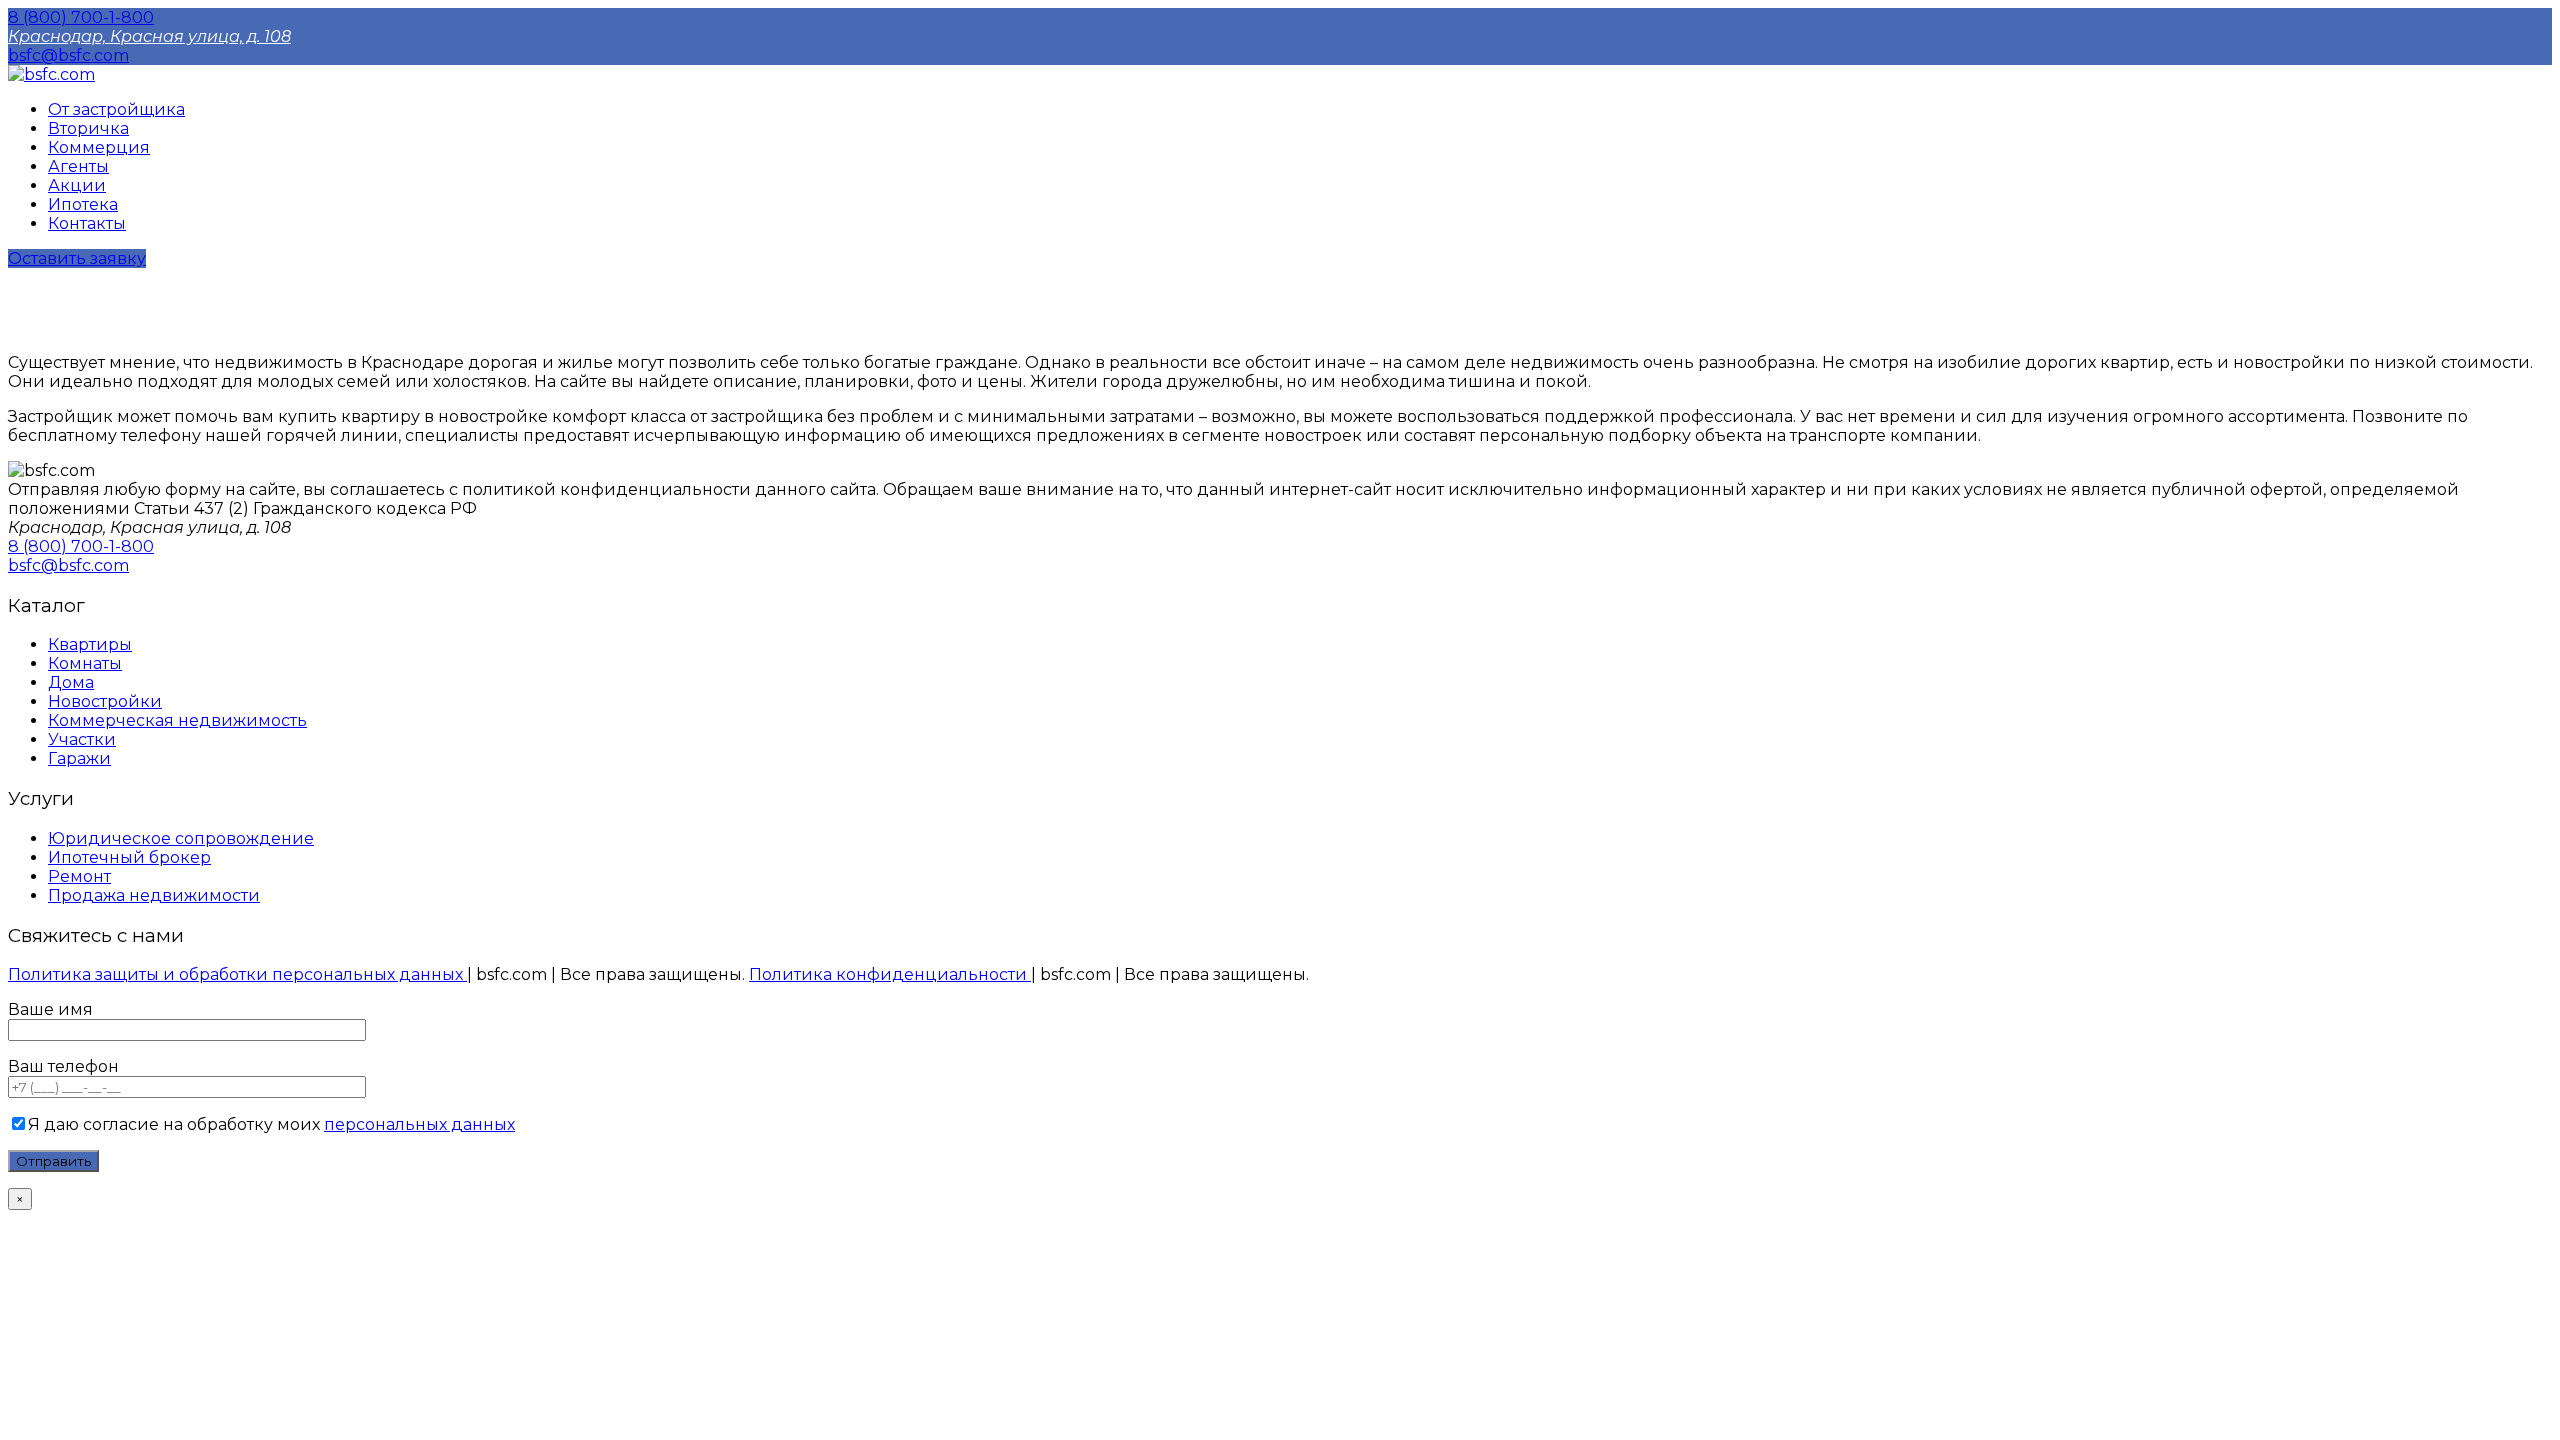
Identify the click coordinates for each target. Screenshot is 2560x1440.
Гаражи (79, 758)
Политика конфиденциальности (890, 974)
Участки (82, 739)
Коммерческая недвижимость (177, 720)
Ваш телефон (63, 1066)
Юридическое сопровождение (181, 838)
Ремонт (79, 876)
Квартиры (90, 644)
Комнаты (85, 663)
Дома (71, 682)
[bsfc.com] (51, 74)
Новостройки (105, 701)
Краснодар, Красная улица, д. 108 (149, 36)
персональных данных (419, 1124)
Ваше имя (50, 1009)
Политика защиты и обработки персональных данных (237, 974)
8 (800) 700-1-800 (81, 17)
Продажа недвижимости (154, 895)
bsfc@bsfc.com (68, 55)
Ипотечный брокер (129, 857)
